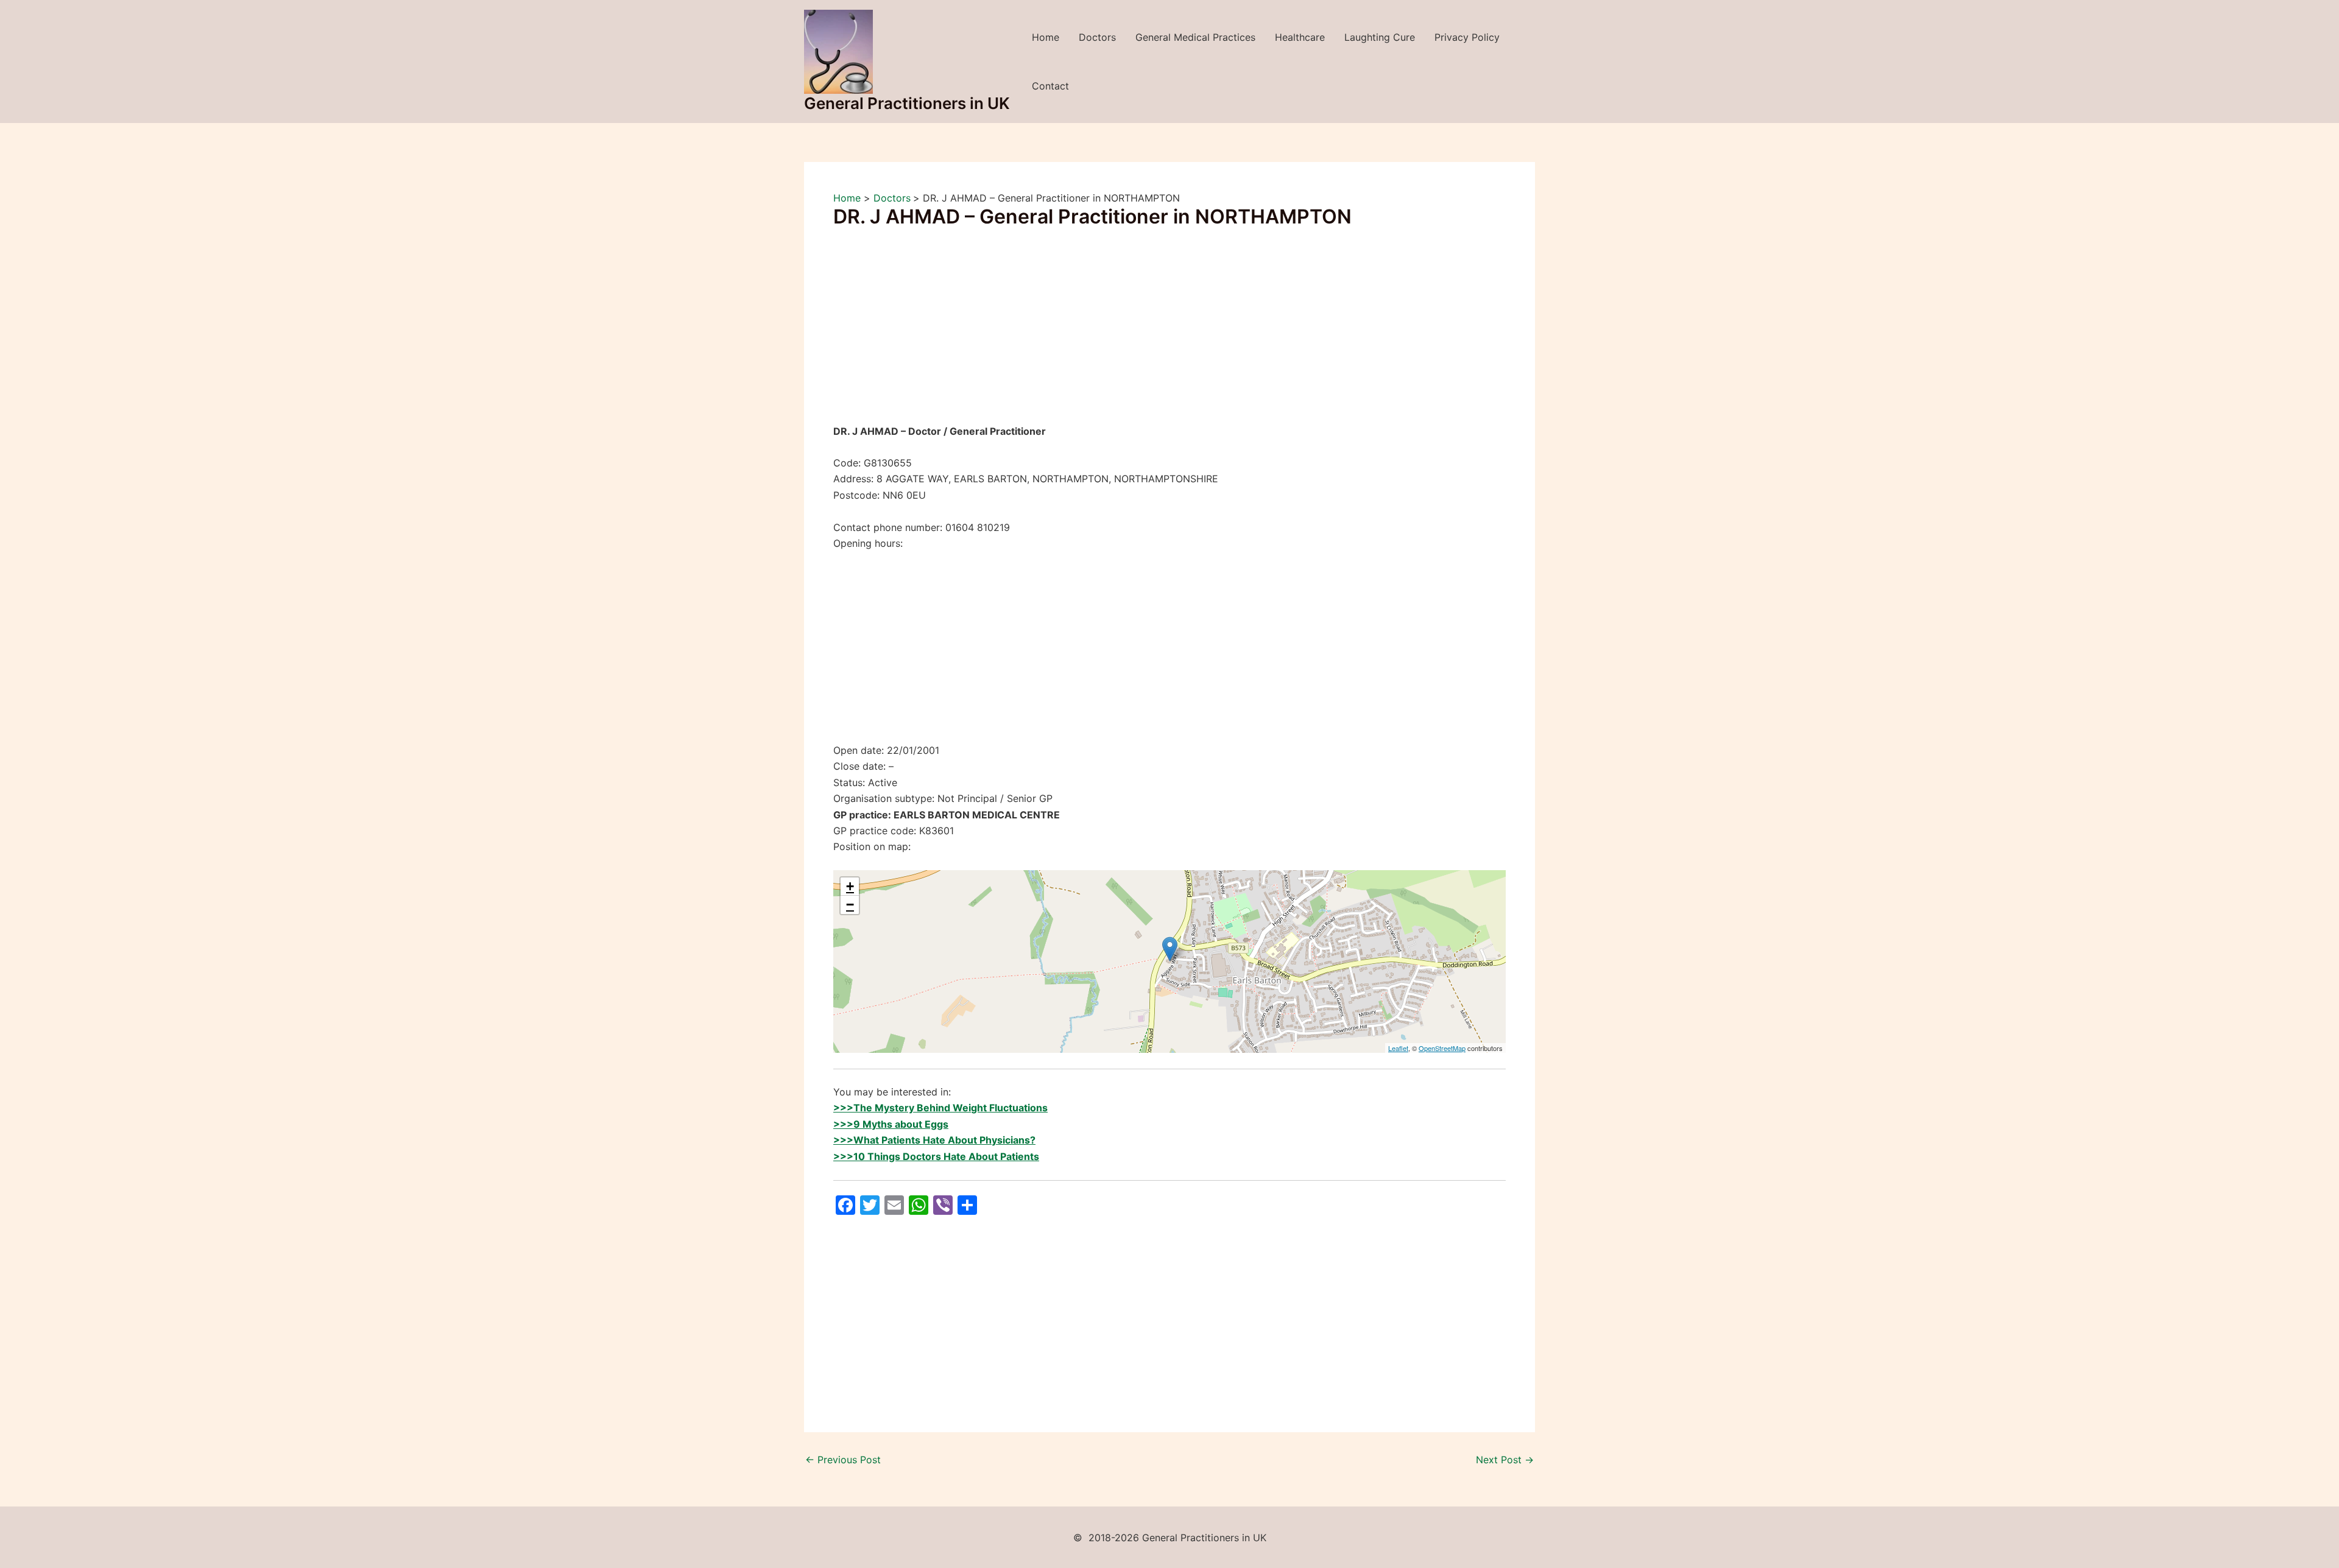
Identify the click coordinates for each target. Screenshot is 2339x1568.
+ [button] (850, 886)
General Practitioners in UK (907, 103)
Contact (1050, 86)
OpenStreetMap (1442, 1048)
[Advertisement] (1169, 333)
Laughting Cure (1380, 37)
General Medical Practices (1195, 37)
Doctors (1097, 37)
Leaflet (1398, 1048)
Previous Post (843, 1460)
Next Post (1505, 1460)
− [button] (850, 905)
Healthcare (1300, 37)
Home (1046, 37)
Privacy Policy (1467, 37)
